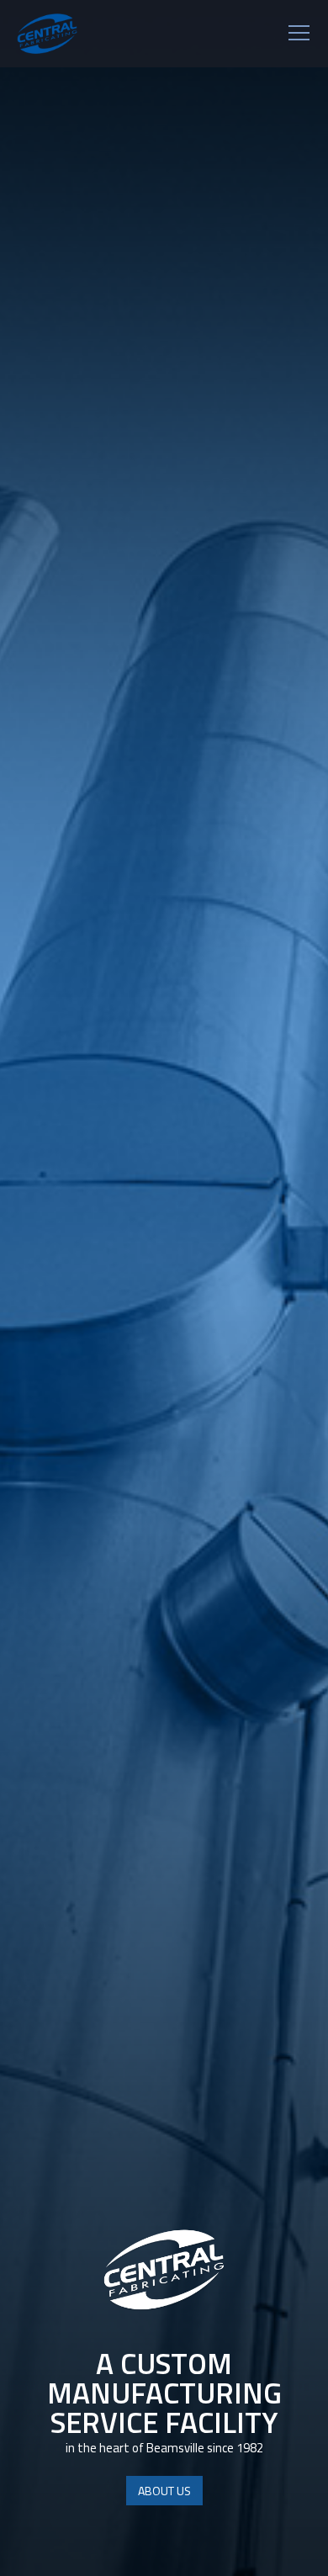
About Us (164, 2491)
